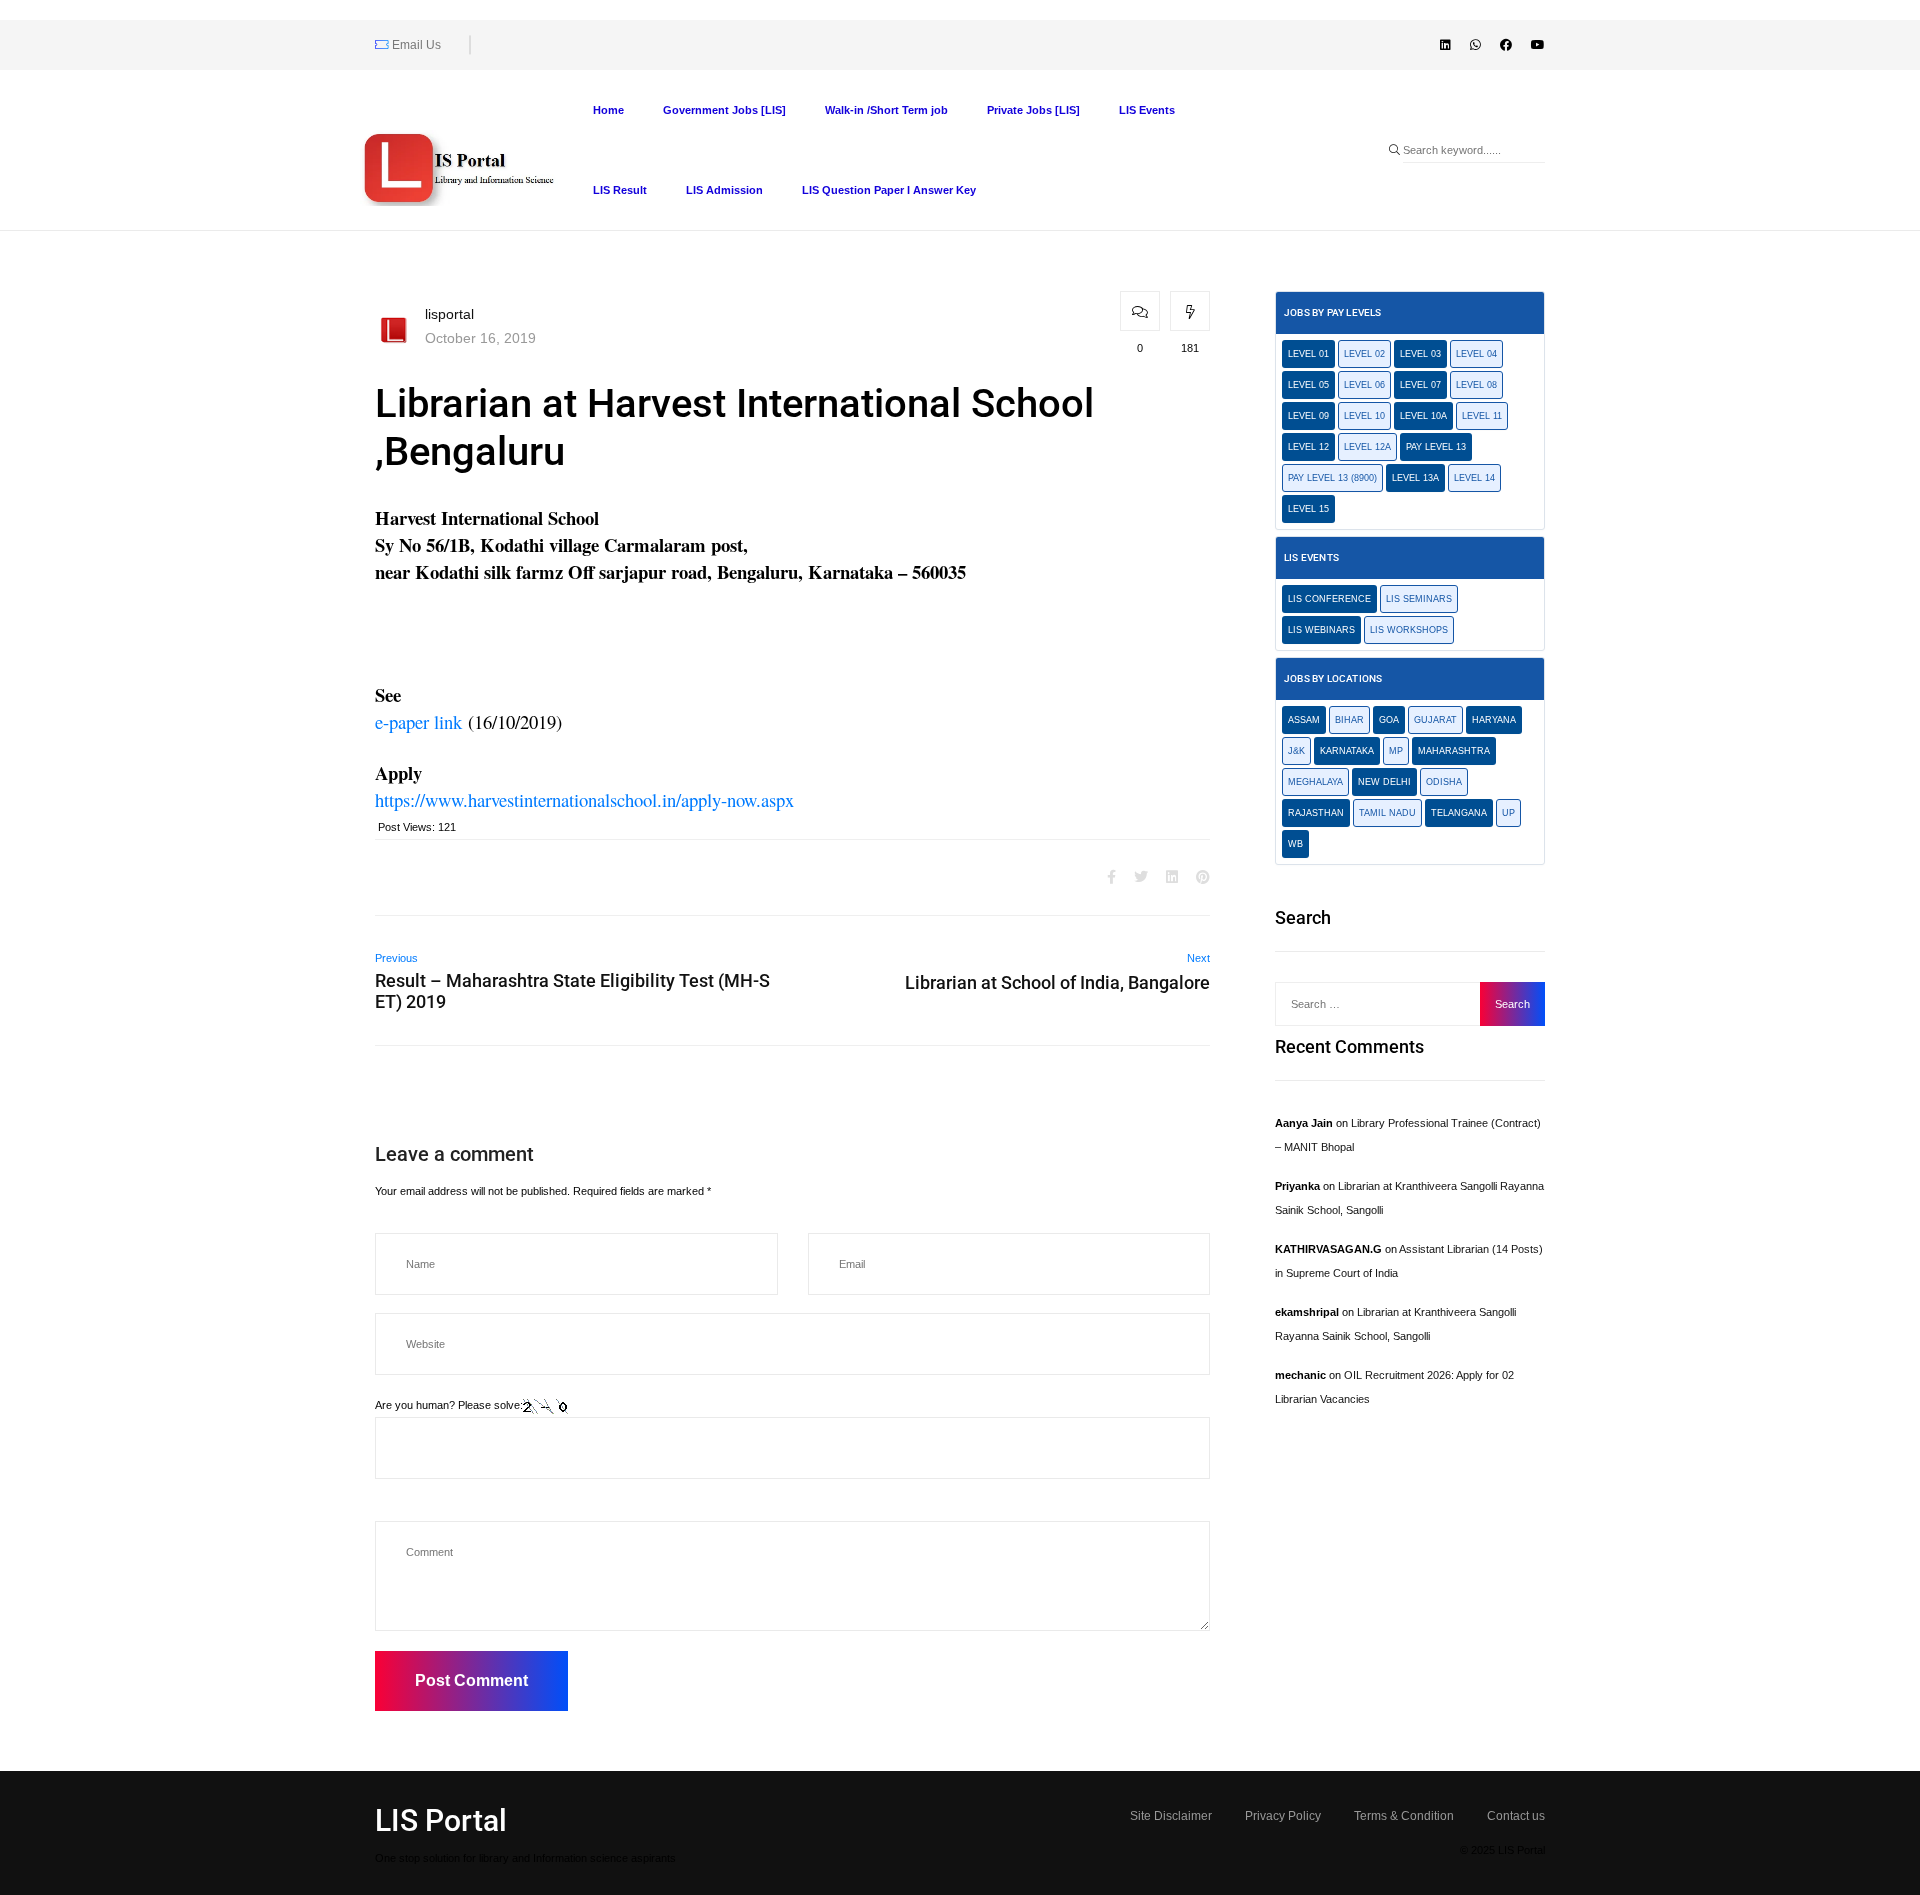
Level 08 (1476, 385)
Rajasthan (1316, 813)
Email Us (415, 45)
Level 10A (1423, 416)
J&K (1296, 751)
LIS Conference (1329, 599)
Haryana (1494, 720)
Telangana (1459, 813)
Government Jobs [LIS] (724, 110)
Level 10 (1364, 416)
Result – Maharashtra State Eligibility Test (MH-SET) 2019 (572, 991)
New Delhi (1384, 782)
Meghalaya (1315, 782)
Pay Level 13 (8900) (1332, 478)
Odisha (1444, 782)
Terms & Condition (1404, 1816)
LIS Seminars (1419, 599)
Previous (396, 958)
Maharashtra (1454, 751)
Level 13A (1415, 478)
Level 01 (1308, 354)
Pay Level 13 (1436, 447)
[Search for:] (1383, 1004)
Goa (1389, 720)
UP (1508, 813)
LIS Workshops (1409, 630)
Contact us (1516, 1816)
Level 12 (1308, 447)
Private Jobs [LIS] (1033, 110)
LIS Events (1147, 110)
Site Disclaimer (1171, 1816)
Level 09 (1308, 416)
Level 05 (1308, 385)
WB (1295, 844)
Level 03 (1420, 354)
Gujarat (1435, 720)
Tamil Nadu (1387, 813)
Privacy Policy (1283, 1816)
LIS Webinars (1321, 630)
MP (1396, 751)
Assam (1304, 720)
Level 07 (1420, 385)
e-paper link (418, 722)
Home (608, 110)
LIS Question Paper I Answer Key (889, 190)
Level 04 (1476, 354)
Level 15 (1308, 509)
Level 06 (1364, 385)
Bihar (1349, 720)
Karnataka (1347, 751)
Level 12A (1367, 447)
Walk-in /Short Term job (886, 110)
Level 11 (1482, 416)
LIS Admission (724, 190)
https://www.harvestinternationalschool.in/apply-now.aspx (584, 800)
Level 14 (1474, 478)
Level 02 (1364, 354)
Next (1198, 958)
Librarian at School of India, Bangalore (1057, 982)
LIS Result (620, 190)
